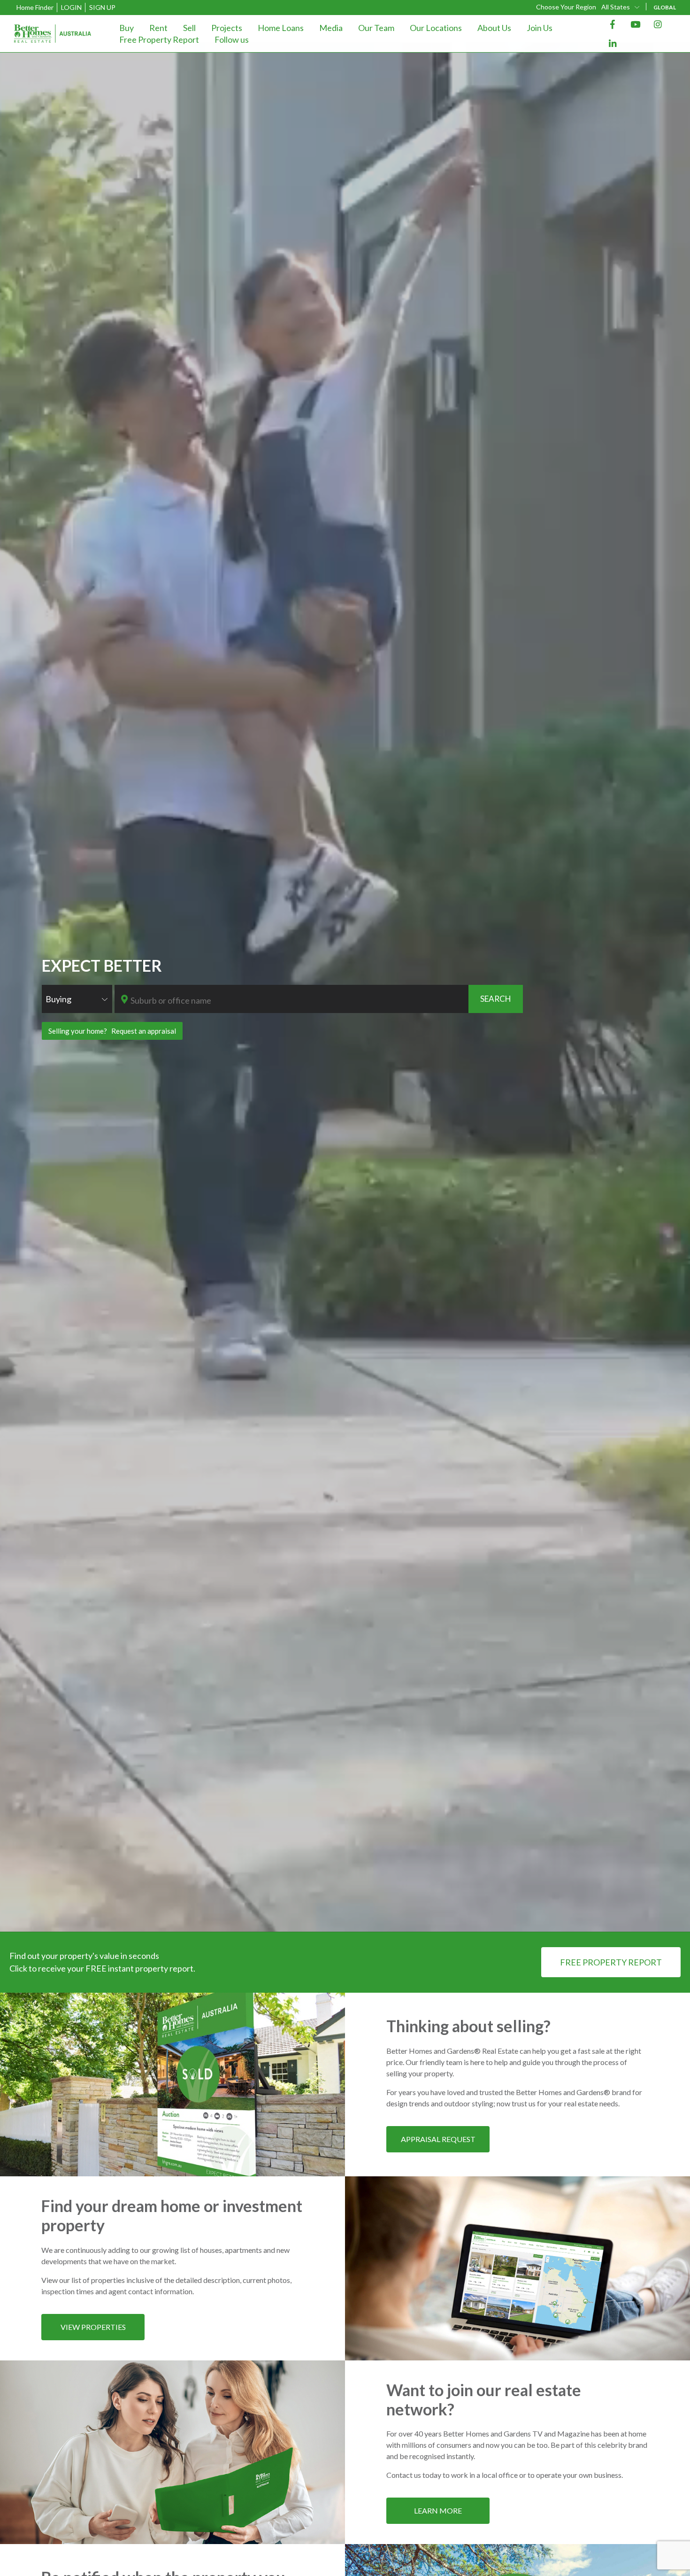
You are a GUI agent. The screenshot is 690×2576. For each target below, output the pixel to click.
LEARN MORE (438, 2510)
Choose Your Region (566, 7)
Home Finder (35, 7)
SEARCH (496, 999)
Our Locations (436, 28)
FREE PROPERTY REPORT (611, 1962)
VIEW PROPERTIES (93, 2327)
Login (71, 7)
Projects (227, 28)
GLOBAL (665, 7)
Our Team (376, 28)
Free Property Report (159, 39)
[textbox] (298, 1000)
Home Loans (281, 28)
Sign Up (102, 7)
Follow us (232, 39)
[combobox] (621, 7)
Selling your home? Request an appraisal (112, 1031)
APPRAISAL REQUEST (438, 2139)
